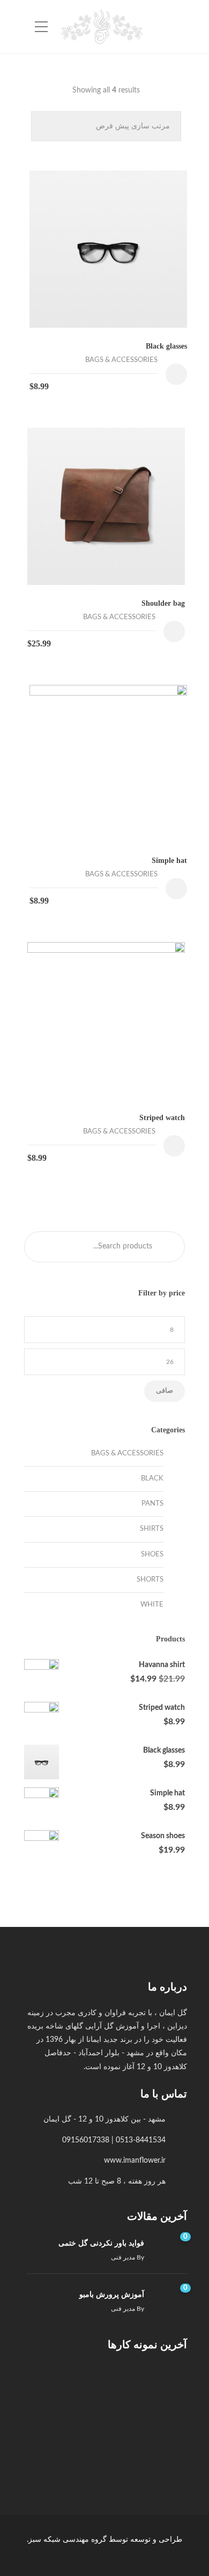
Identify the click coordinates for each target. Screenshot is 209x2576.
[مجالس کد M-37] (57, 2440)
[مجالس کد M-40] (57, 2387)
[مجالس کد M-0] (164, 2387)
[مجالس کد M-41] (111, 2387)
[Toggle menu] (41, 27)
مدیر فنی (123, 2257)
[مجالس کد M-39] (164, 2440)
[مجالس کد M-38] (111, 2440)
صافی (165, 1391)
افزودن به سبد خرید (176, 374)
